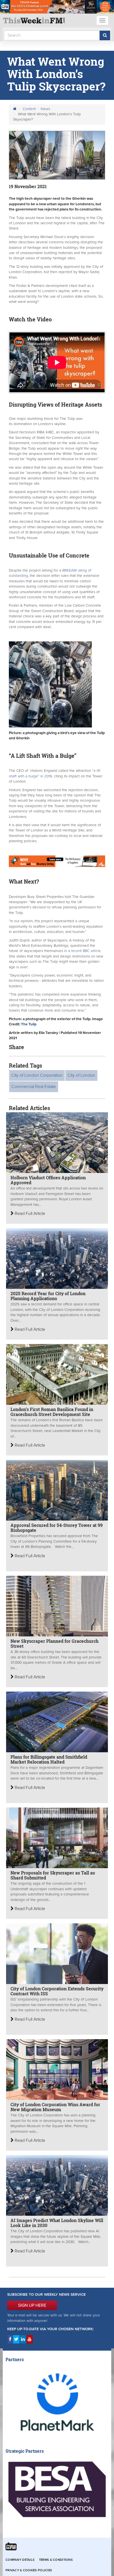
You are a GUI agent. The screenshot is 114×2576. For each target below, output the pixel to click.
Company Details (20, 2560)
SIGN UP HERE (32, 2305)
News (45, 109)
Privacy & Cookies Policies (29, 2570)
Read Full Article (29, 1214)
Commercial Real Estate (34, 1087)
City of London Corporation (37, 1075)
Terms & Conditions (56, 2560)
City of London (81, 1075)
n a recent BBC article (83, 951)
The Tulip (29, 1024)
